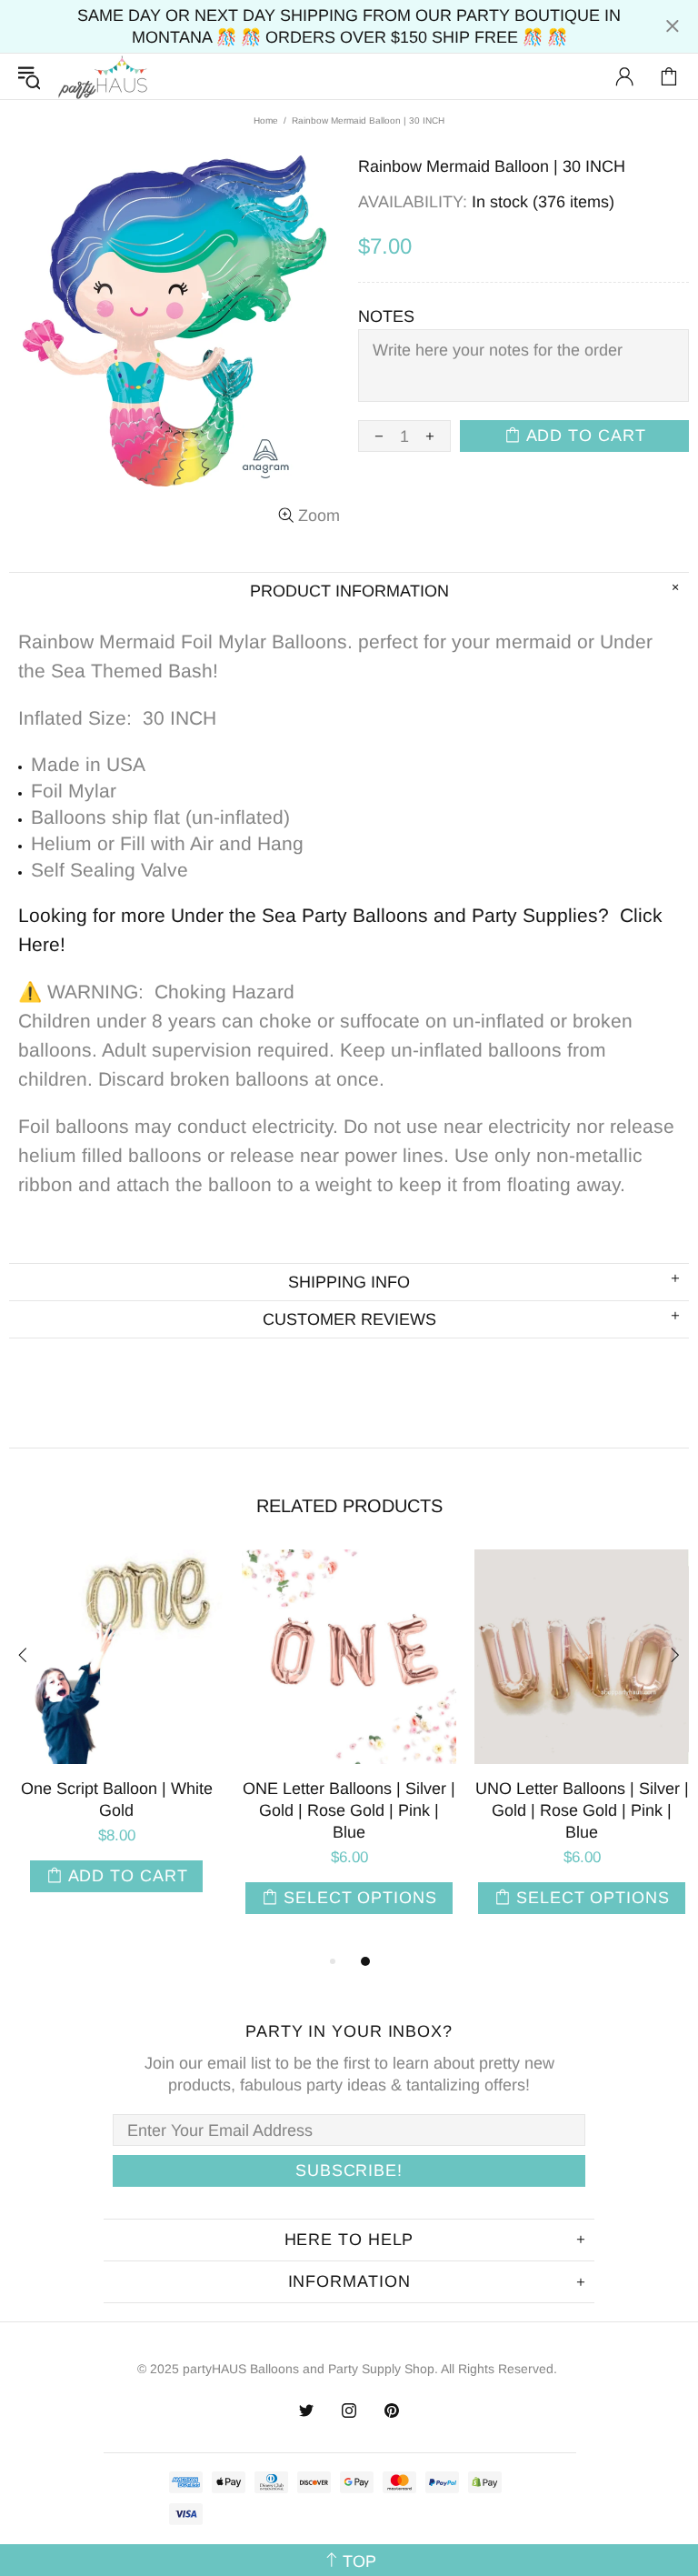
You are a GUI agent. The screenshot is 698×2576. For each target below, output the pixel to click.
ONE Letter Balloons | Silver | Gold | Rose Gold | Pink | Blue (349, 1810)
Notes (386, 316)
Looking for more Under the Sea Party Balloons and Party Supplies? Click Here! (340, 930)
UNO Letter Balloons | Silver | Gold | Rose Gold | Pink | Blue (582, 1810)
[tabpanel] (116, 1742)
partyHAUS (103, 77)
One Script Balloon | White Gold (117, 1799)
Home (266, 120)
